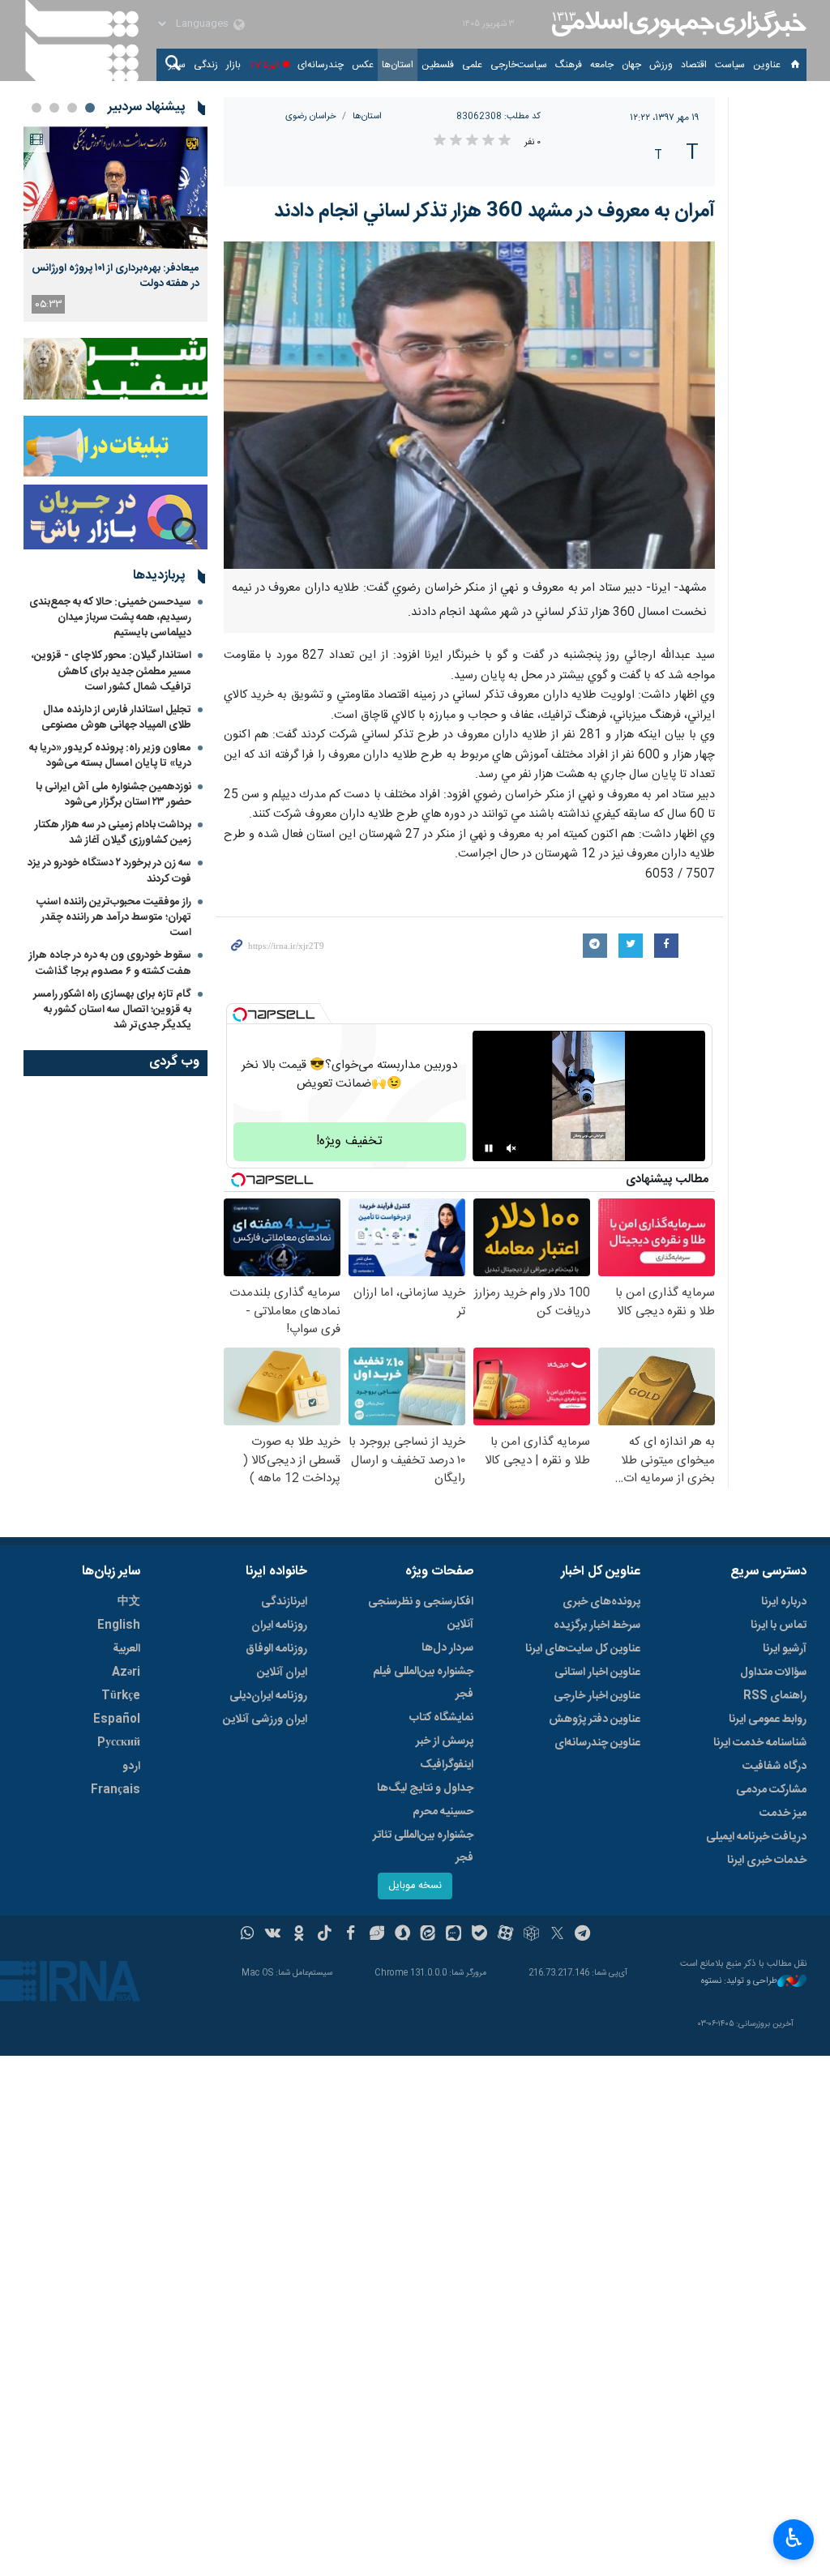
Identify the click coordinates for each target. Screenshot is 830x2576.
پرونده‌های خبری (601, 1602)
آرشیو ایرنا (785, 1649)
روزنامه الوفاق (276, 1649)
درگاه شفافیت (774, 1766)
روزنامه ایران (279, 1625)
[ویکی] (273, 1935)
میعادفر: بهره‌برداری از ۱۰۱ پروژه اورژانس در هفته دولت (116, 276)
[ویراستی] (376, 1935)
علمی (472, 65)
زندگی (206, 65)
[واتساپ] (248, 1935)
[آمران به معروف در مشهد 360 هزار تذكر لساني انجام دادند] (470, 405)
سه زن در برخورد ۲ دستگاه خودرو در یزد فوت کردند (109, 871)
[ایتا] (428, 1935)
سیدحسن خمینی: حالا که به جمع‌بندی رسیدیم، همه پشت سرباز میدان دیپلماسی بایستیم (110, 617)
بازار (233, 65)
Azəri (126, 1672)
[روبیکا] (531, 1935)
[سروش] (402, 1935)
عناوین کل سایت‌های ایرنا (583, 1649)
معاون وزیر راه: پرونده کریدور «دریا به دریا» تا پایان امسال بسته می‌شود (110, 756)
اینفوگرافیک (447, 1765)
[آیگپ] (454, 1935)
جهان (631, 65)
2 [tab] (72, 108)
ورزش (661, 65)
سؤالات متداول (773, 1672)
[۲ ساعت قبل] (116, 188)
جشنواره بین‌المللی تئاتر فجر (423, 1847)
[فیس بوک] (351, 1935)
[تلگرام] (583, 1935)
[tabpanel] (116, 224)
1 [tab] (90, 108)
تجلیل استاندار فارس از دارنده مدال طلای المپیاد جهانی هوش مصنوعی (116, 718)
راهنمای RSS (775, 1696)
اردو (131, 1766)
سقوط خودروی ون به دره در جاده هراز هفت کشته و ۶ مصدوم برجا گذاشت (110, 963)
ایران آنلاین (282, 1672)
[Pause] (489, 1148)
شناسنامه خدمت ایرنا (760, 1743)
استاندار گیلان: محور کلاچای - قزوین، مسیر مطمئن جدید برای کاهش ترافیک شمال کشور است (111, 671)
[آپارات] (505, 1935)
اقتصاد (694, 65)
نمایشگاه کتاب (441, 1718)
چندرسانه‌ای (321, 65)
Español (117, 1719)
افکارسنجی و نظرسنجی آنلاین (421, 1613)
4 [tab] (36, 108)
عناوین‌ (767, 65)
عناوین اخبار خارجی (597, 1696)
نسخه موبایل (415, 1886)
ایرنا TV (264, 65)
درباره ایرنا (784, 1602)
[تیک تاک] (325, 1935)
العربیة (126, 1649)
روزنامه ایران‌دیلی (268, 1696)
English (119, 1625)
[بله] (479, 1935)
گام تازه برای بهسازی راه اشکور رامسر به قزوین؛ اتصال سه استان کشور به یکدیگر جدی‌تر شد (112, 1010)
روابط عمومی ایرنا (768, 1719)
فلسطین (438, 65)
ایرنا (677, 24)
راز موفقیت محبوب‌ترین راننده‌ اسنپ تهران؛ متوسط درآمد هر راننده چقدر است (114, 917)
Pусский (119, 1743)
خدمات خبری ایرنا (767, 1860)
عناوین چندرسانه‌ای (597, 1743)
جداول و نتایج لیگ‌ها (425, 1788)
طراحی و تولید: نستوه (739, 1982)
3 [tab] (54, 108)
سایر (177, 65)
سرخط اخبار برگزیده (597, 1625)
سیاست (730, 65)
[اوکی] (299, 1935)
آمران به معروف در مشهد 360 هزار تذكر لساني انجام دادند (494, 211)
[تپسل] (240, 1015)
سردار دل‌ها (447, 1648)
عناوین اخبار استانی (597, 1672)
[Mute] (511, 1148)
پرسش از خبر (445, 1741)
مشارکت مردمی (771, 1790)
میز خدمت (783, 1813)
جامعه (602, 65)
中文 (129, 1602)
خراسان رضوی (311, 116)
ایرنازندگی (284, 1602)
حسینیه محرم (443, 1812)
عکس (363, 65)
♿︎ (794, 2538)
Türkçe (121, 1696)
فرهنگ (569, 65)
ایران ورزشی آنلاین (265, 1719)
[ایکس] (557, 1935)
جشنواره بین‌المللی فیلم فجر (423, 1683)
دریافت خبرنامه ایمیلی (756, 1837)
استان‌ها (398, 65)
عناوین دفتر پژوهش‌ (595, 1719)
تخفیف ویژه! (349, 1141)
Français (116, 1790)
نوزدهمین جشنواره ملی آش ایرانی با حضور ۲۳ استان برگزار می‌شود (113, 795)
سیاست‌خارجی (519, 65)
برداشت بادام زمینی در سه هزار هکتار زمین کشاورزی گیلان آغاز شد (113, 833)
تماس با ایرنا (779, 1625)
